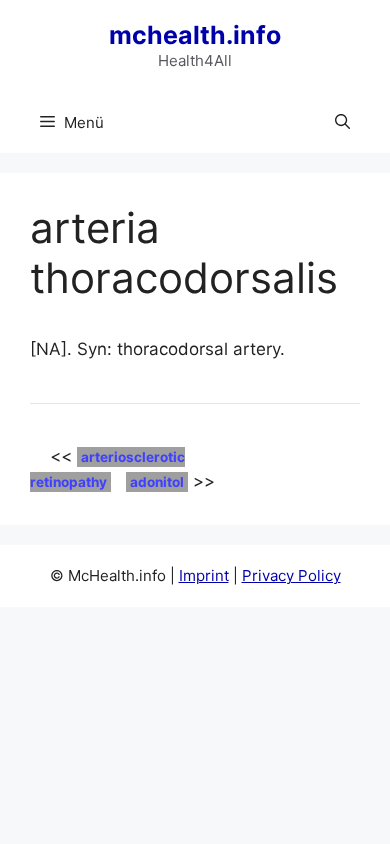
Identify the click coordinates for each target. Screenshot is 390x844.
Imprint (204, 575)
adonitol (157, 482)
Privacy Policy (291, 575)
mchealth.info (195, 35)
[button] (342, 123)
